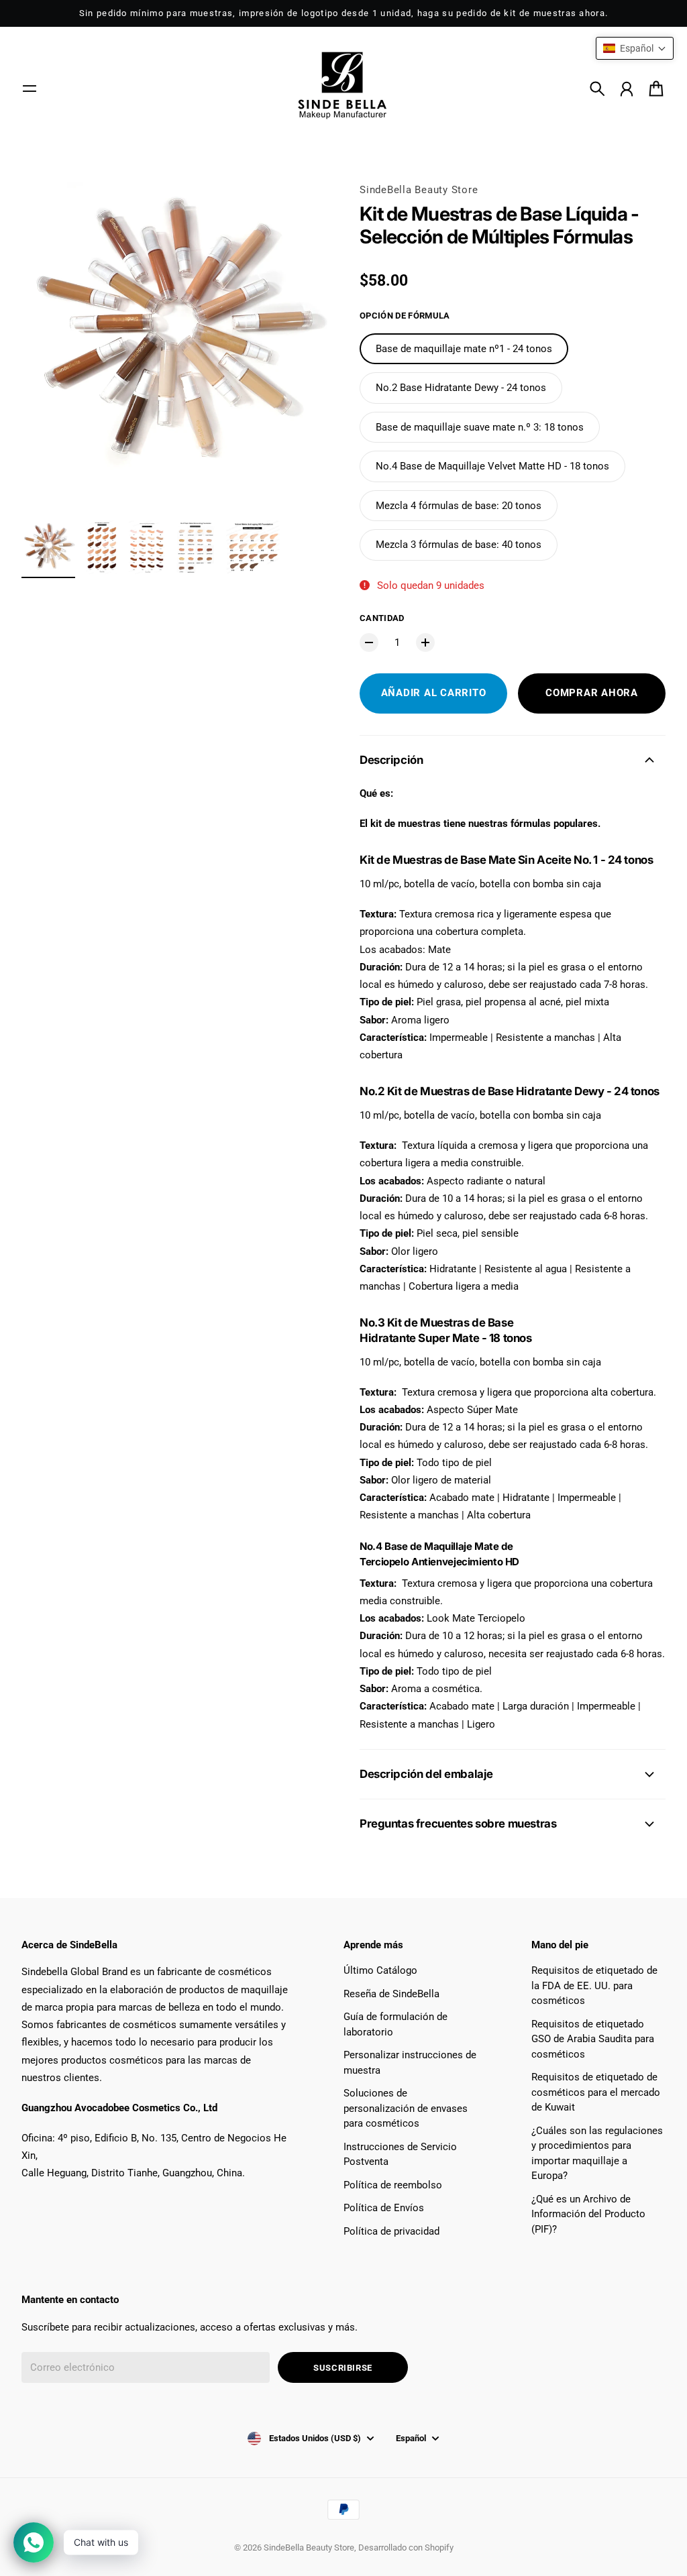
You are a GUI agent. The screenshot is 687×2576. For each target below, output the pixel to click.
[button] (635, 48)
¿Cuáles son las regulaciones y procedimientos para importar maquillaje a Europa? (597, 2153)
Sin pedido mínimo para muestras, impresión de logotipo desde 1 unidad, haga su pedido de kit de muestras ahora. (344, 13)
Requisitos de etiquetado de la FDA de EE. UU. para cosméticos (594, 1985)
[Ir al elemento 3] (147, 547)
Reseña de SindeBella (391, 1994)
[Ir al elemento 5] (253, 547)
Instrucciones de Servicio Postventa (400, 2154)
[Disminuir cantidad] (369, 642)
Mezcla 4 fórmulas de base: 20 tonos (459, 506)
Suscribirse (343, 2368)
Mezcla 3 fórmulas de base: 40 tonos (459, 545)
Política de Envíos (384, 2208)
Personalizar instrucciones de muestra (410, 2063)
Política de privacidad (391, 2231)
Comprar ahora (592, 693)
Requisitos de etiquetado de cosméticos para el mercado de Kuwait (596, 2092)
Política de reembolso (393, 2185)
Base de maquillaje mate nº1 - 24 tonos (464, 349)
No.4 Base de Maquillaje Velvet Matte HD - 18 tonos (492, 466)
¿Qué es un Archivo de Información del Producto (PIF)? (588, 2214)
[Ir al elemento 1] (48, 547)
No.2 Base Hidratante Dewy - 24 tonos (461, 388)
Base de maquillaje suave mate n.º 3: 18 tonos (480, 427)
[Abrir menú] (30, 89)
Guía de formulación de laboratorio (395, 2024)
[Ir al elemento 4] (196, 547)
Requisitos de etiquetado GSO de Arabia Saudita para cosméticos (593, 2039)
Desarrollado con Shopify (406, 2547)
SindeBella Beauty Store (419, 190)
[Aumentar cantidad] (425, 642)
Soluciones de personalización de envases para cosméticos (406, 2108)
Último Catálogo (380, 1970)
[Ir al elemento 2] (102, 547)
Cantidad (382, 618)
